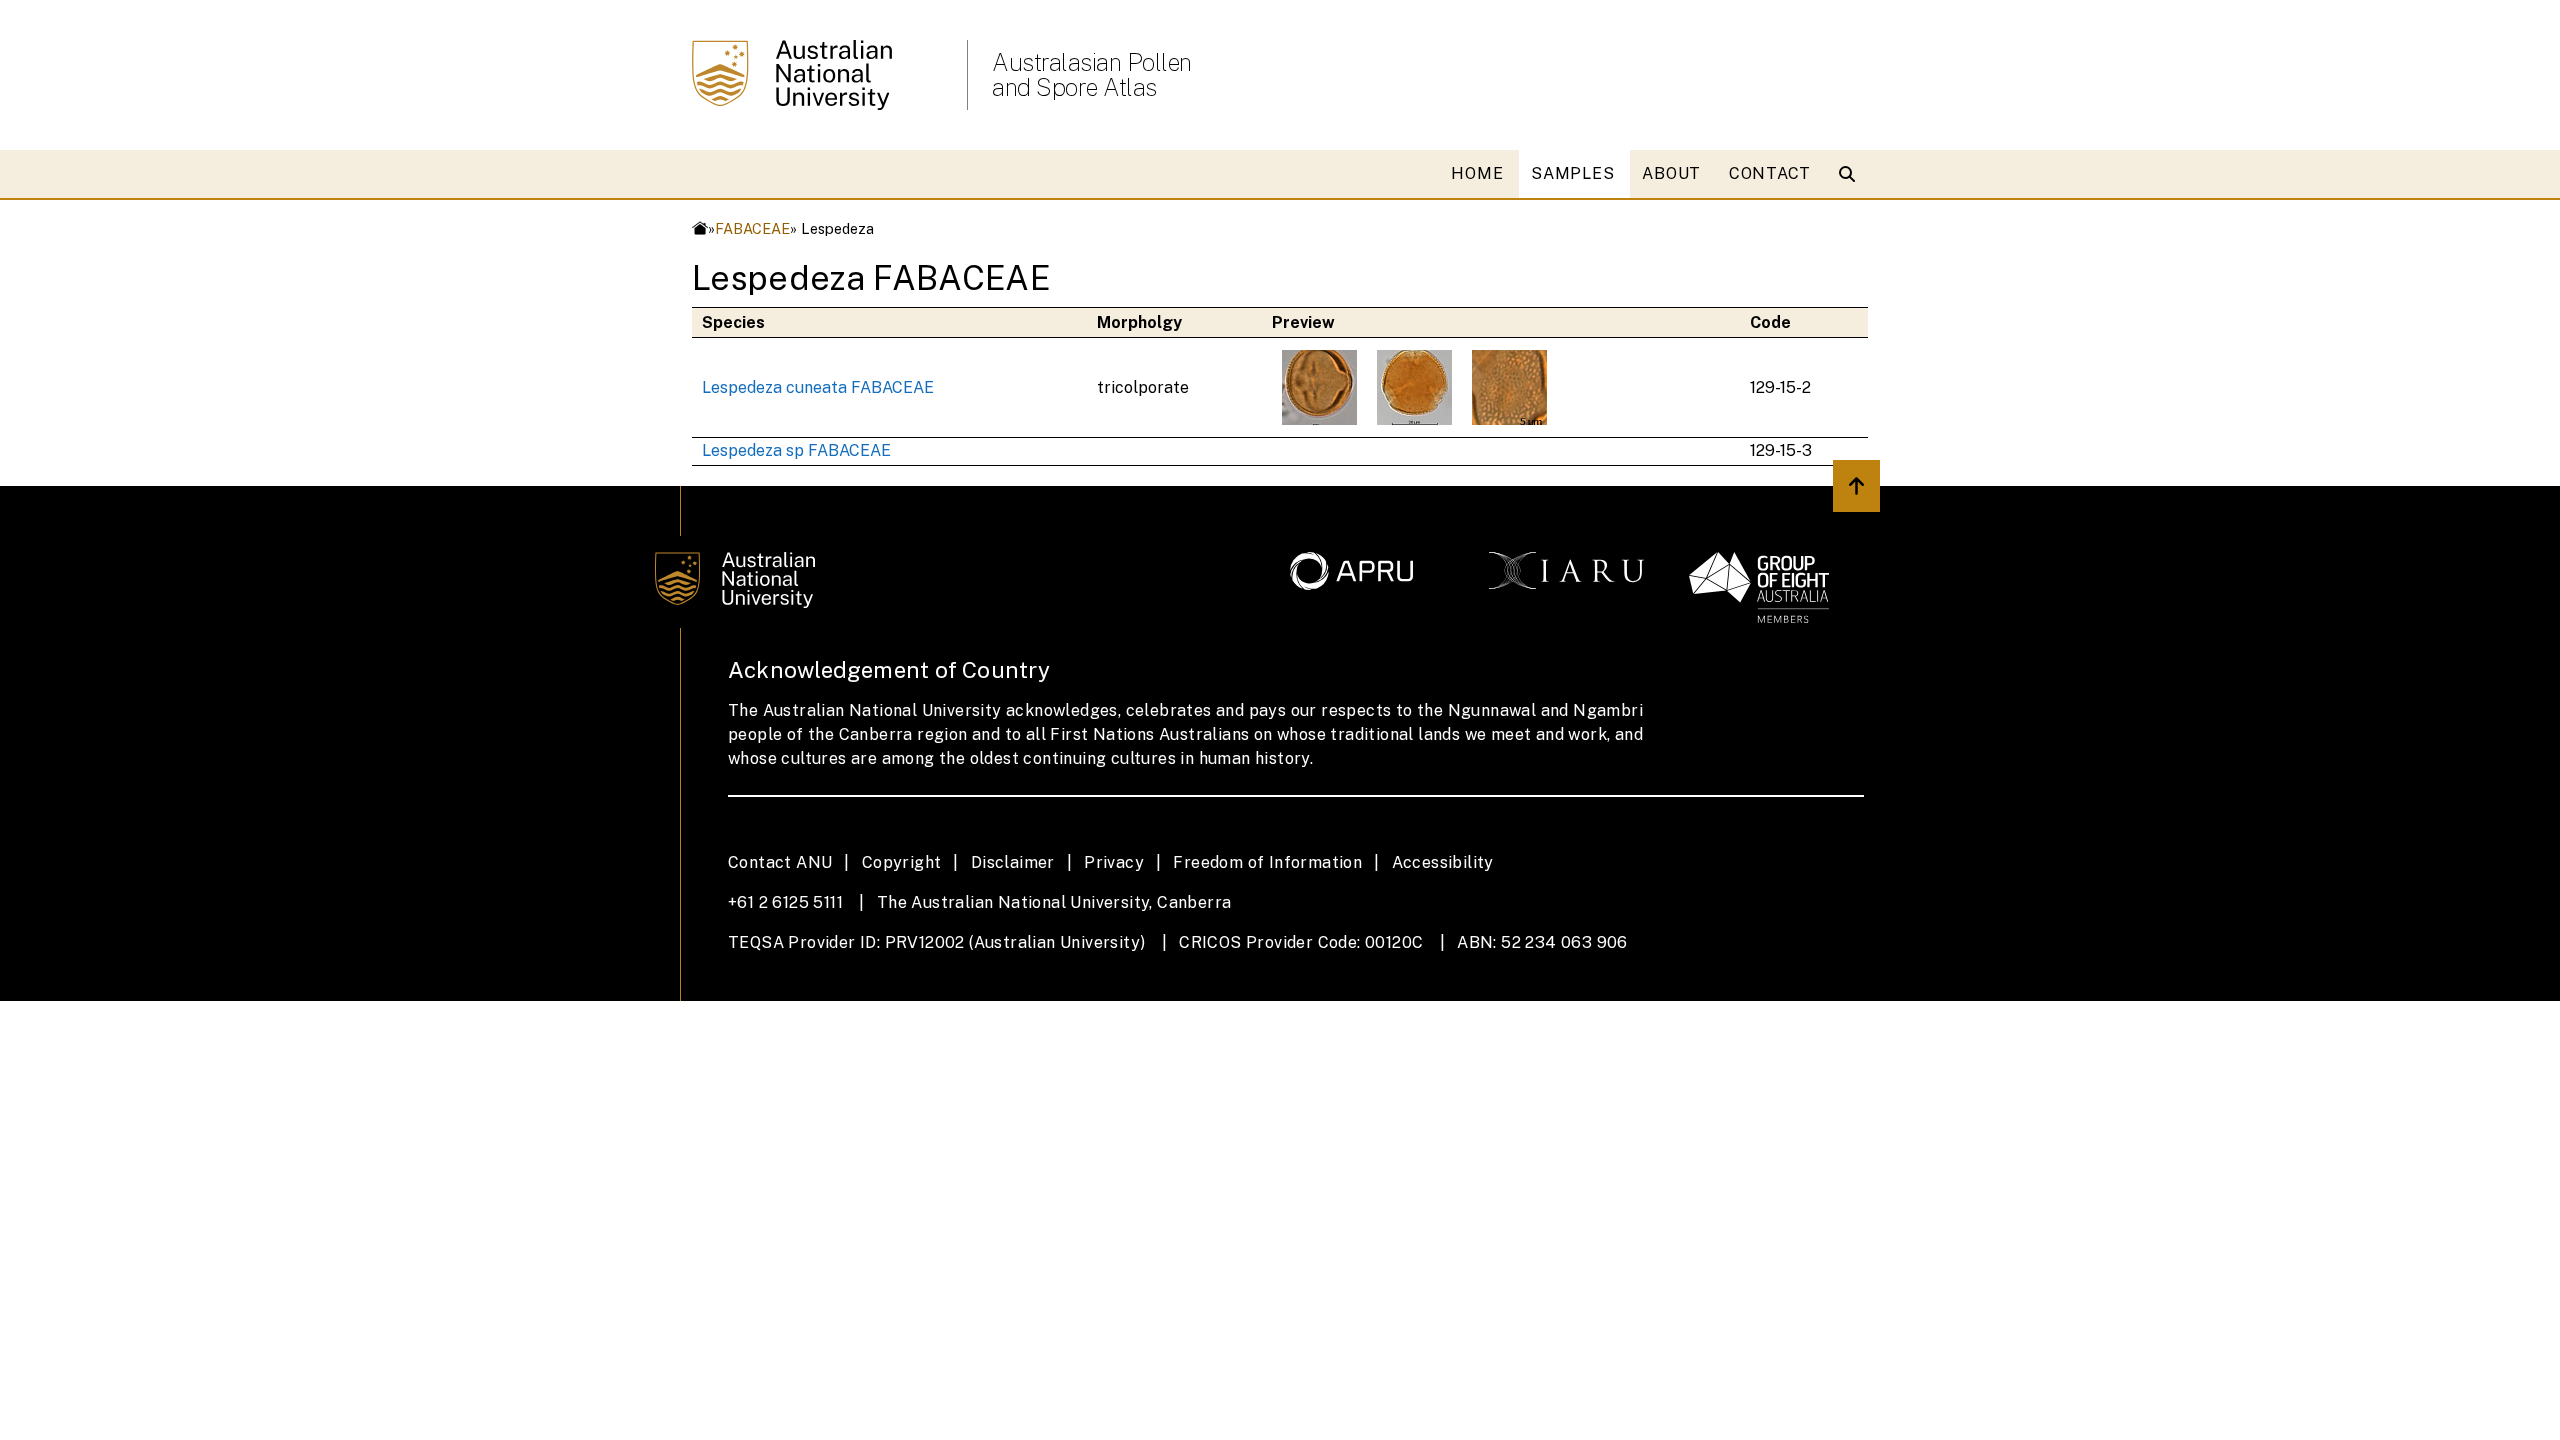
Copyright (902, 862)
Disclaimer (1013, 862)
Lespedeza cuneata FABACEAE (818, 387)
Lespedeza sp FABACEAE (796, 450)
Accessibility (1443, 862)
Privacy (1114, 862)
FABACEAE (752, 228)
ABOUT (1671, 173)
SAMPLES (1572, 173)
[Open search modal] (1851, 174)
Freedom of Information (1267, 862)
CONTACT (1770, 173)
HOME (1477, 173)
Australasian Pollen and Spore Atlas (1092, 75)
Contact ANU (780, 862)
